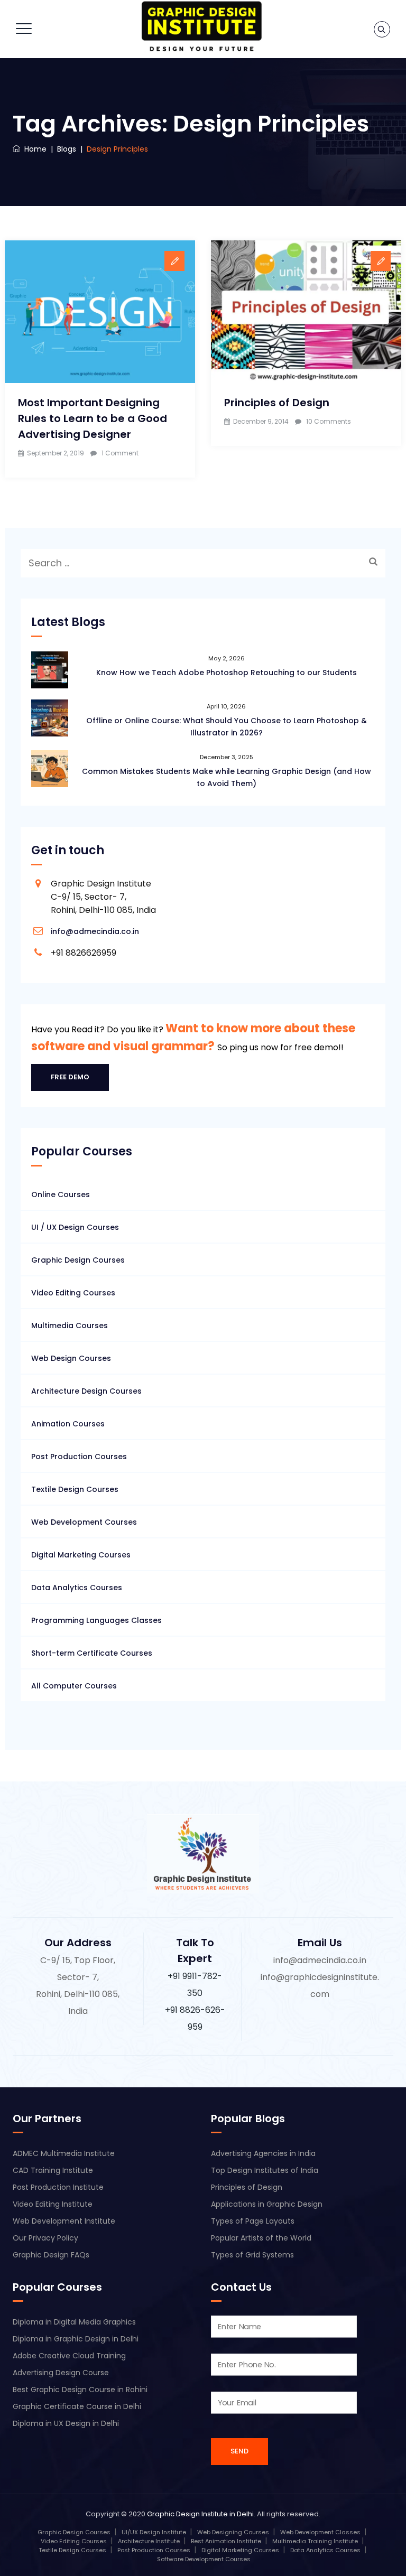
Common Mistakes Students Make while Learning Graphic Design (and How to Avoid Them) (227, 777)
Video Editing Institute (53, 2204)
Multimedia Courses (70, 1326)
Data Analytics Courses (77, 1588)
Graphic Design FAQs (51, 2255)
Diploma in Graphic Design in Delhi (76, 2339)
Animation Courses (68, 1424)
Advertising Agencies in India (263, 2153)
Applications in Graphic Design (267, 2204)
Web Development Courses (84, 1522)
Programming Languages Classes (96, 1620)
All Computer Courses (74, 1686)
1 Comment (120, 453)
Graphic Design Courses (78, 1260)
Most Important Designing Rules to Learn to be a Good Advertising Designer (93, 418)
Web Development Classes (320, 2532)
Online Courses (61, 1194)
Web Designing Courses (233, 2532)
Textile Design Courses (75, 1489)
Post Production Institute (58, 2187)
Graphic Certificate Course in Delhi (77, 2406)
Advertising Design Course (61, 2373)
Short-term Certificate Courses (92, 1653)
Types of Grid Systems (252, 2255)
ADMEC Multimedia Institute (64, 2153)
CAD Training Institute (53, 2170)
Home (33, 149)
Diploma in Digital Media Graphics (74, 2322)
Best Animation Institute (226, 2541)
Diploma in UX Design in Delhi (66, 2423)
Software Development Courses (204, 2559)
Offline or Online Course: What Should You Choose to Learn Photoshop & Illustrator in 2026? (227, 727)
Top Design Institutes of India (265, 2170)
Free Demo (70, 1077)
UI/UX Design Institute (154, 2532)
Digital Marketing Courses (81, 1555)
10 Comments (329, 421)
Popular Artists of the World (261, 2238)
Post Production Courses (79, 1457)
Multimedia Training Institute (315, 2541)
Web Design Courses (71, 1358)
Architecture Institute (149, 2541)
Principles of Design (277, 403)
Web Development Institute (64, 2221)
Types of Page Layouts (253, 2221)
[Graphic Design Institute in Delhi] (202, 26)
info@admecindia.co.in (95, 931)
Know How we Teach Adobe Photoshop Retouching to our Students (227, 673)
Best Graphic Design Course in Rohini (80, 2390)
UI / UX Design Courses (75, 1227)
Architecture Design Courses (86, 1391)
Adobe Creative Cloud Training (69, 2356)
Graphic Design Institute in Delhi (200, 2514)
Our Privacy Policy (45, 2238)
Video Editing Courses (73, 1293)
